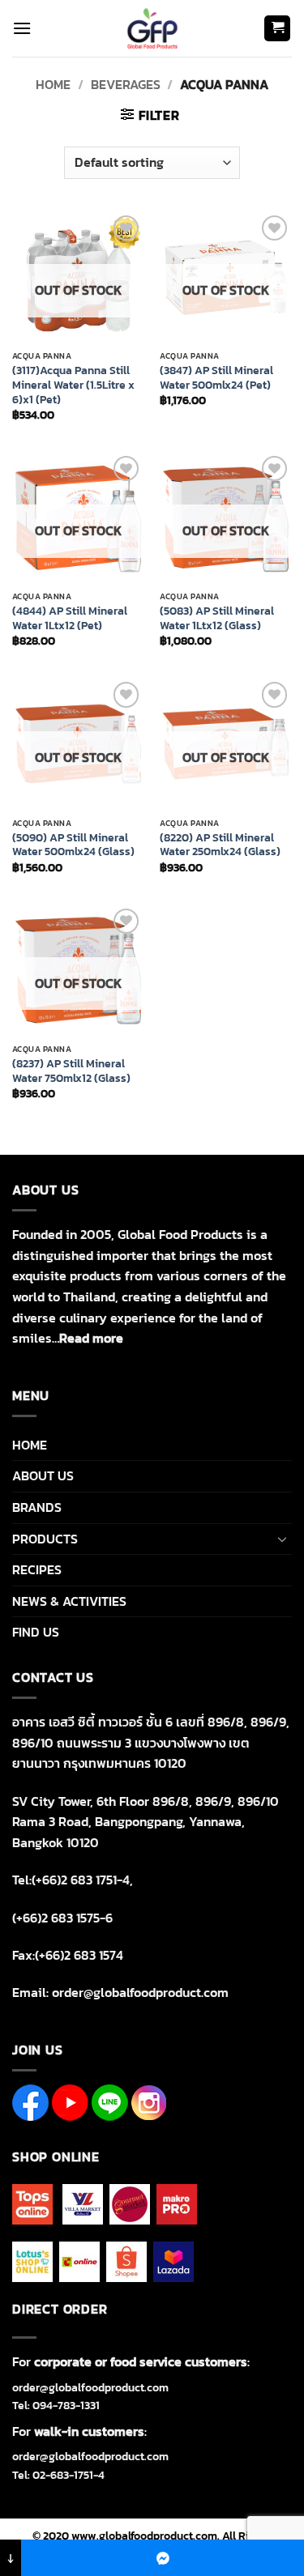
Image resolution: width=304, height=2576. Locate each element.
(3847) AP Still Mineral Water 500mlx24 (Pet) (216, 378)
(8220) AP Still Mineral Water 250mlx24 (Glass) (220, 845)
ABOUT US (43, 1475)
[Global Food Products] (152, 28)
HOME (30, 1445)
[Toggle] (282, 1539)
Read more (91, 1338)
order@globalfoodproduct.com (90, 2388)
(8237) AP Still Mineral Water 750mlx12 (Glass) (71, 1071)
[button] (22, 28)
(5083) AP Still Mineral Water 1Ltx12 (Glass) (217, 618)
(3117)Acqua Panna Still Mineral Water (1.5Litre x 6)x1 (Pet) (73, 385)
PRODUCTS (45, 1539)
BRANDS (37, 1507)
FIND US (36, 1632)
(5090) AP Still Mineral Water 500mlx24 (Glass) (73, 845)
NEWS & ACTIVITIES (69, 1601)
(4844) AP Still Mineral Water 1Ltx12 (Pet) (70, 618)
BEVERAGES (126, 84)
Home (53, 84)
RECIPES (37, 1569)
